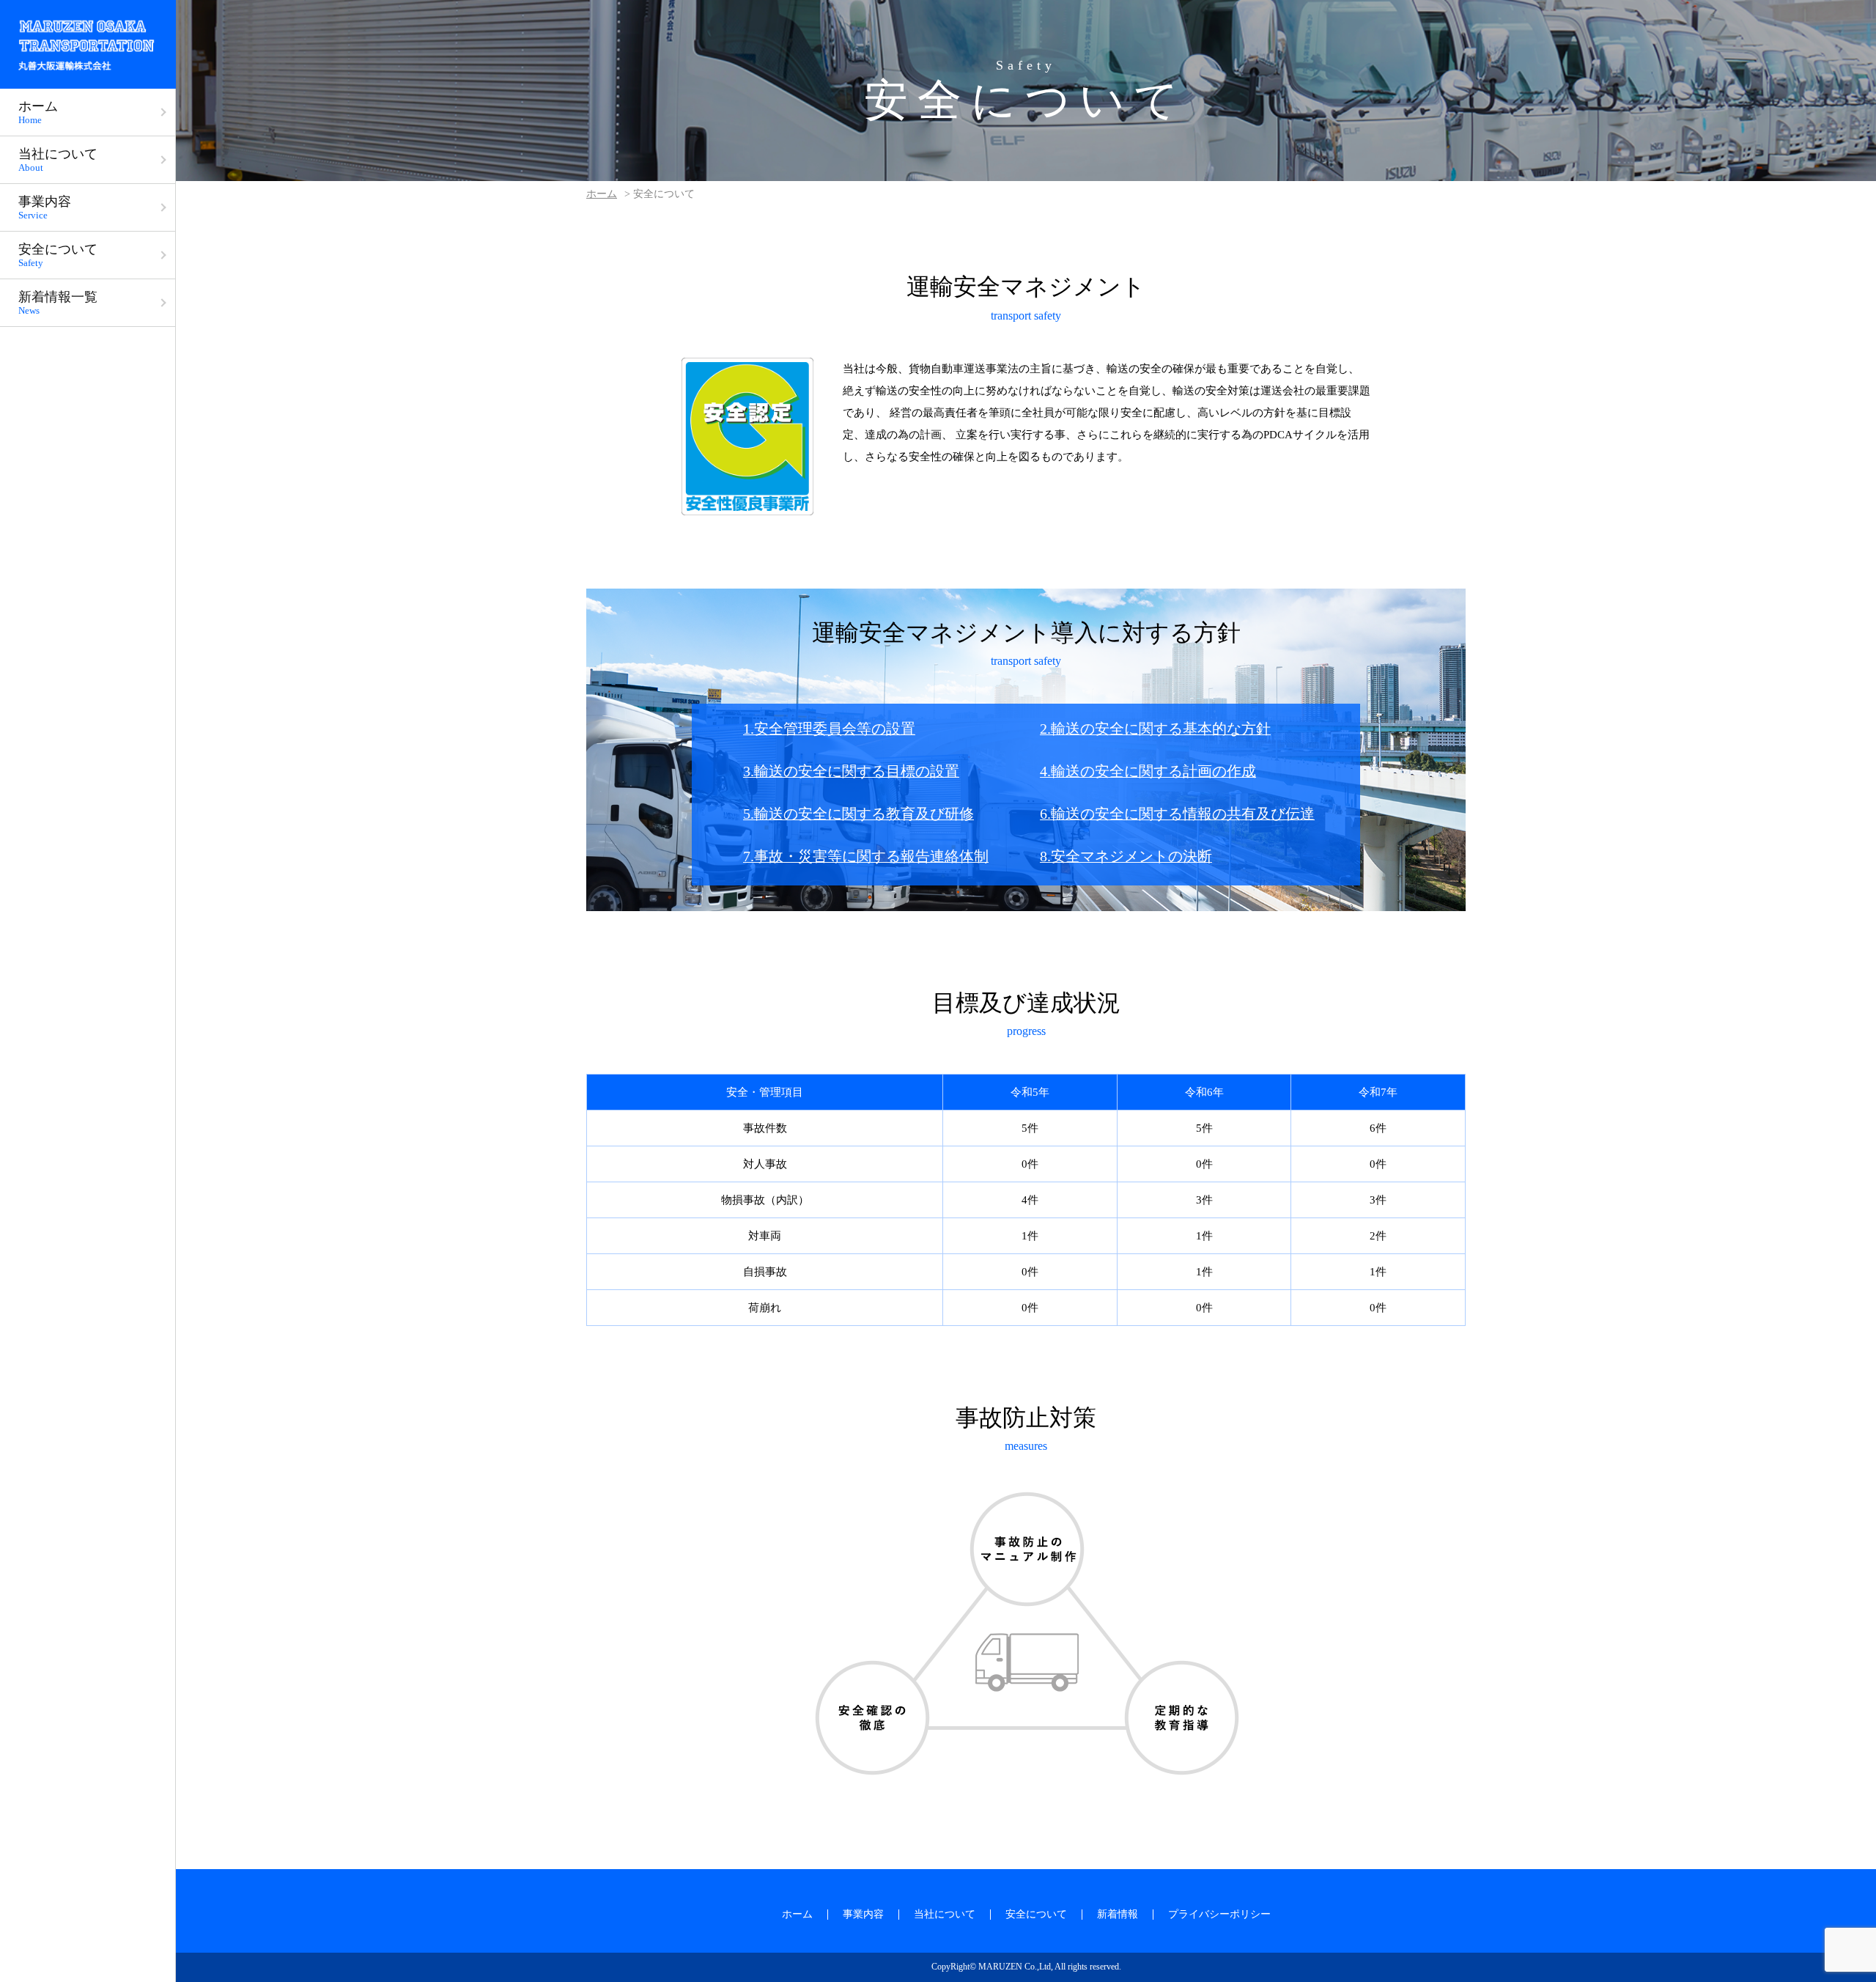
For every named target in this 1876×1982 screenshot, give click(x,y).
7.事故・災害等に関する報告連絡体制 (866, 856)
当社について (945, 1914)
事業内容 (863, 1914)
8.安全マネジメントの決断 (1126, 856)
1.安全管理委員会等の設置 (829, 729)
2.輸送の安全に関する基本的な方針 (1155, 729)
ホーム (602, 194)
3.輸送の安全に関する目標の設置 (851, 771)
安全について (1036, 1914)
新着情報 (1118, 1914)
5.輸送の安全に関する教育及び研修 (858, 814)
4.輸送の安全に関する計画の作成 (1148, 771)
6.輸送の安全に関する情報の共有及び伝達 (1177, 814)
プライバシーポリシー (1219, 1914)
